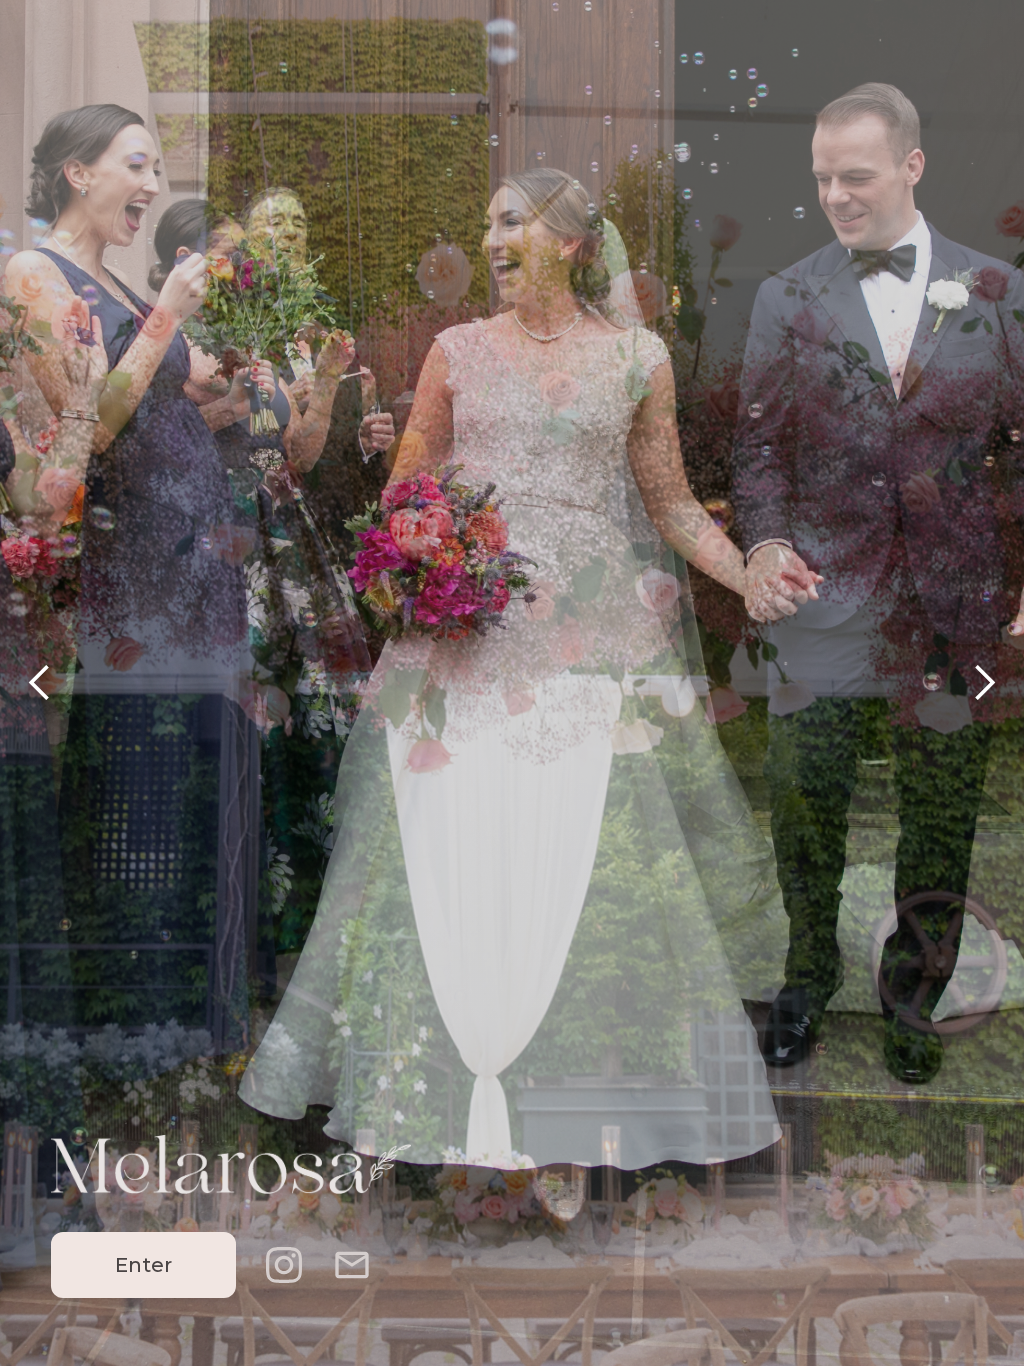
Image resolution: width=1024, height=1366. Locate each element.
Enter (143, 1265)
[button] (40, 683)
